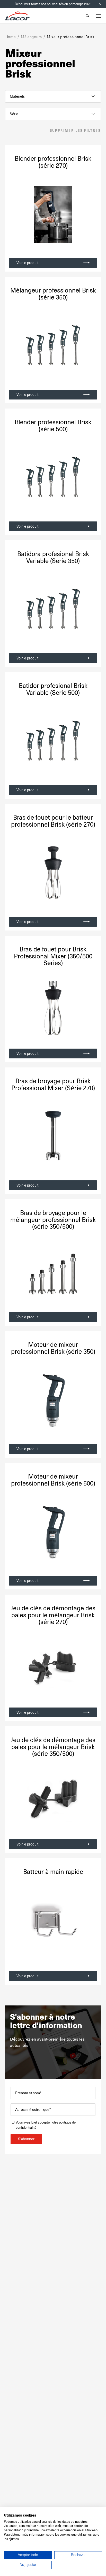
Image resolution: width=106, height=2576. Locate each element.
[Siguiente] (92, 346)
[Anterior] (14, 346)
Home (11, 37)
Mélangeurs (31, 37)
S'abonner (26, 2139)
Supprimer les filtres (75, 131)
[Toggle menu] (98, 16)
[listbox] (53, 96)
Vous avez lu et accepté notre (46, 2125)
